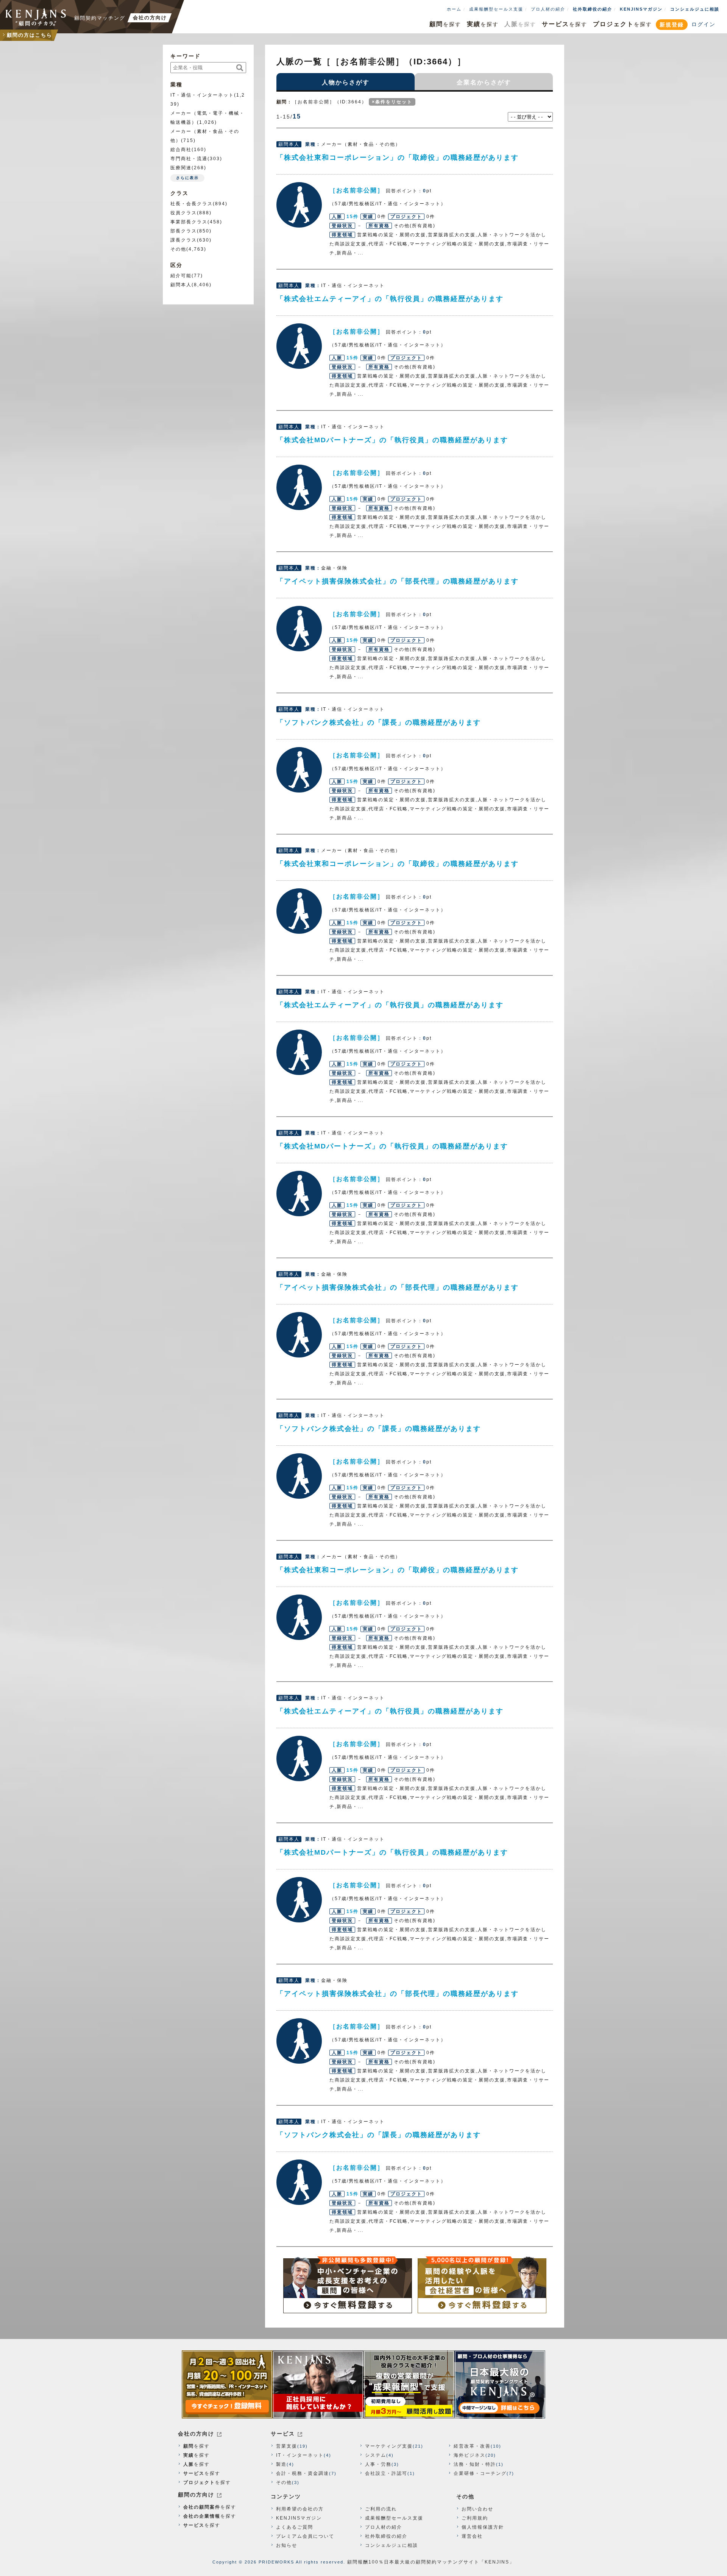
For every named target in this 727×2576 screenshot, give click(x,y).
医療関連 (181, 168)
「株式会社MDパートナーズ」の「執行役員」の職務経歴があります (392, 440)
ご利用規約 (475, 2518)
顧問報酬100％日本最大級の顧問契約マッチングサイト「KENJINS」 (431, 2562)
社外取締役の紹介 (593, 9)
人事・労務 (378, 2464)
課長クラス (184, 240)
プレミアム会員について (305, 2536)
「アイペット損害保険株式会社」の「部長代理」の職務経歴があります (398, 581)
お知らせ (287, 2545)
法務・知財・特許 (475, 2464)
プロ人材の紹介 (548, 9)
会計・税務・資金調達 (303, 2473)
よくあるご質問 (295, 2527)
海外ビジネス (470, 2455)
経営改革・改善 (472, 2446)
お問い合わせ (477, 2509)
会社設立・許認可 (386, 2473)
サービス (283, 2434)
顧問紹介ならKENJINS (36, 17)
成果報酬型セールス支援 (496, 9)
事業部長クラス (189, 222)
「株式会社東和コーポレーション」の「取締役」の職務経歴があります (398, 158)
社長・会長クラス (192, 204)
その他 (178, 249)
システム (376, 2455)
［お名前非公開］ (299, 205)
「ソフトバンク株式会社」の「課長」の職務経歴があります (379, 722)
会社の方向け (196, 2434)
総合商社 (181, 150)
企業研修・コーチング (480, 2473)
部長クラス (184, 231)
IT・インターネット (300, 2455)
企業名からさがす (484, 82)
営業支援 (287, 2446)
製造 (281, 2464)
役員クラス (184, 213)
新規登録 (672, 25)
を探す (445, 24)
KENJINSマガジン (641, 9)
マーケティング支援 (389, 2446)
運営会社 (472, 2536)
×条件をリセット (392, 102)
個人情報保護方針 (483, 2527)
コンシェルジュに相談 (695, 9)
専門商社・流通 (189, 159)
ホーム (454, 9)
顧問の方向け (196, 2495)
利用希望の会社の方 (300, 2509)
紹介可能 (181, 276)
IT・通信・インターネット (202, 95)
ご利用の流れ (381, 2509)
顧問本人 (181, 285)
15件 (353, 217)
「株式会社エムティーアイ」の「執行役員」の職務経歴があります (390, 299)
